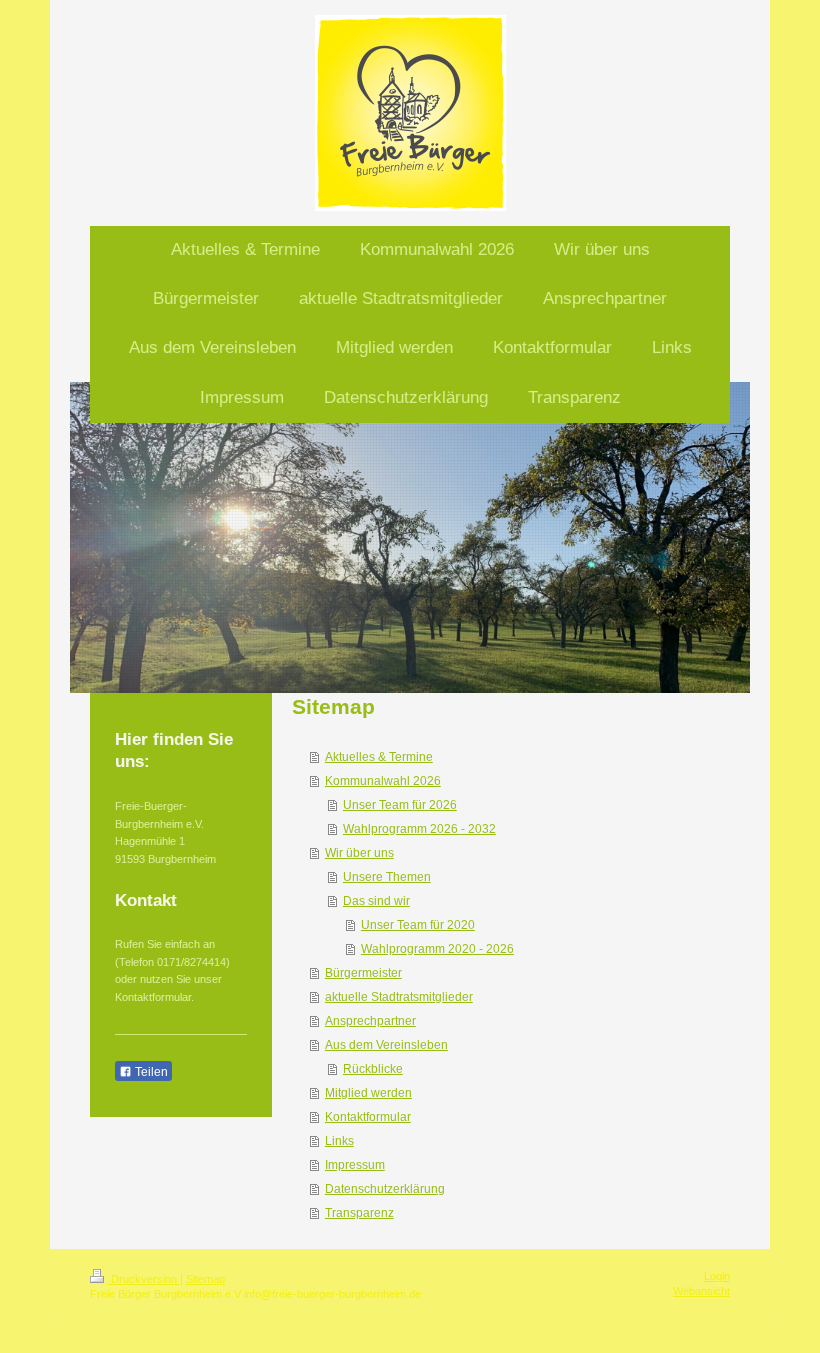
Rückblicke (373, 1069)
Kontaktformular (368, 1117)
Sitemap (205, 1279)
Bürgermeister (363, 973)
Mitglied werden (368, 1093)
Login (717, 1276)
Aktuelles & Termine (379, 757)
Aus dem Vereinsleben (386, 1045)
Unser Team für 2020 (418, 925)
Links (339, 1141)
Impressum (355, 1165)
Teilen (150, 1072)
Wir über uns (359, 853)
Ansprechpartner (370, 1021)
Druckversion (144, 1279)
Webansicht (701, 1291)
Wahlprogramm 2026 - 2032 (419, 829)
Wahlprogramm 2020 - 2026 (437, 949)
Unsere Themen (387, 877)
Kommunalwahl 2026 (383, 781)
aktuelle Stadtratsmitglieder (399, 997)
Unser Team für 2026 (400, 805)
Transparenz (359, 1213)
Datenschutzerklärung (385, 1189)
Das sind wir (376, 901)
